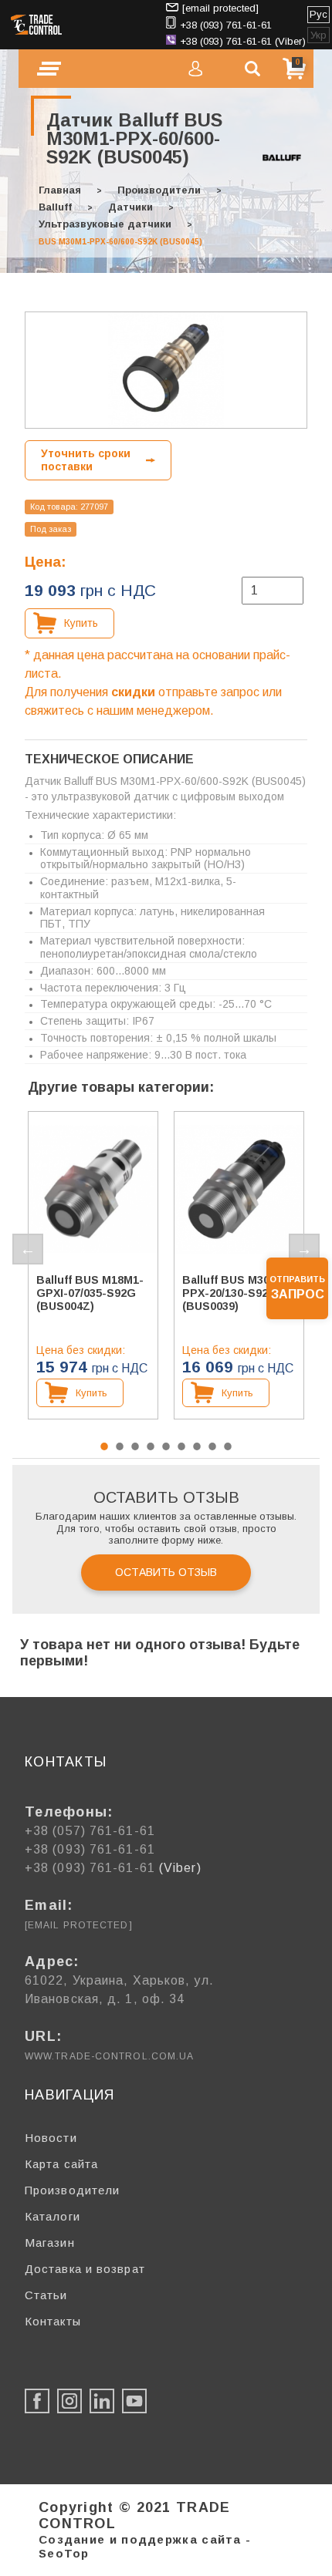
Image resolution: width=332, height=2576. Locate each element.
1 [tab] (104, 1446)
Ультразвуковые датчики (105, 224)
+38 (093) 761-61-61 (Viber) (243, 41)
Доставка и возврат (85, 2269)
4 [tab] (151, 1446)
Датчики (130, 207)
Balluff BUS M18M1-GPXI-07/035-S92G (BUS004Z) (90, 1293)
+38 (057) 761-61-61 (90, 1831)
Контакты (53, 2321)
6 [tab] (181, 1446)
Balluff (55, 207)
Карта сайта (61, 2164)
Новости (51, 2138)
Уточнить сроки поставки (86, 460)
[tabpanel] (93, 1265)
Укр (318, 35)
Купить (81, 623)
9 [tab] (228, 1446)
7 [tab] (197, 1446)
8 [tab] (212, 1446)
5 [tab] (166, 1446)
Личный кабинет (195, 69)
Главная (60, 190)
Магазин (50, 2243)
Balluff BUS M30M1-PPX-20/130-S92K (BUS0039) (236, 1293)
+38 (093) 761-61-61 (226, 25)
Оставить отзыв (166, 1572)
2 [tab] (120, 1446)
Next (304, 1249)
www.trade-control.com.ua (109, 2056)
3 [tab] (135, 1446)
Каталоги (53, 2216)
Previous (28, 1249)
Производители (159, 190)
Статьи (46, 2295)
